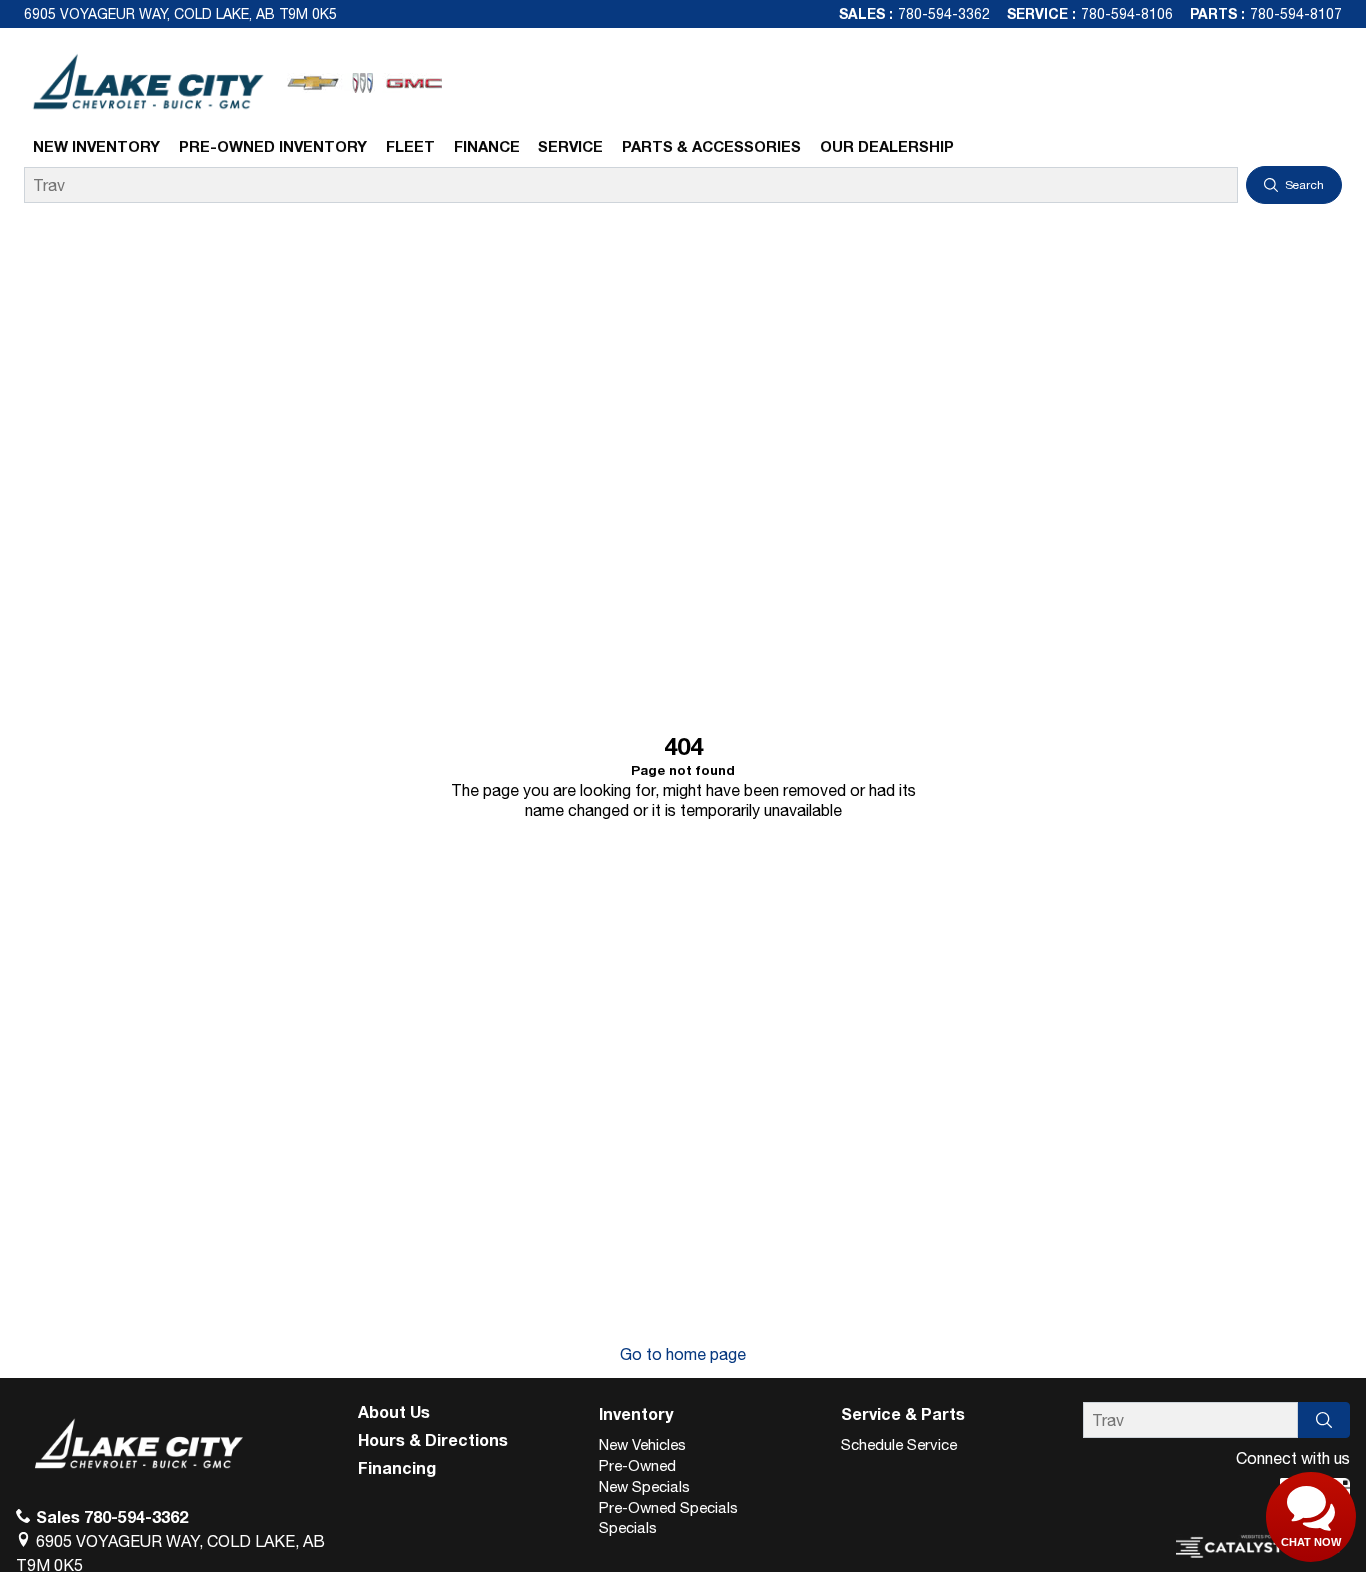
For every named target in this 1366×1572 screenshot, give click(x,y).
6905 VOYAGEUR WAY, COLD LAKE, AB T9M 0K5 (180, 14)
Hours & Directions (433, 1440)
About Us (394, 1412)
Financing (397, 1468)
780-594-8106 (1127, 14)
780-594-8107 (1296, 14)
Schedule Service (899, 1444)
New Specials (644, 1486)
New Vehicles (642, 1444)
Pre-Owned (637, 1465)
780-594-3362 (944, 14)
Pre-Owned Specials (668, 1507)
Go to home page (683, 1354)
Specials (628, 1527)
